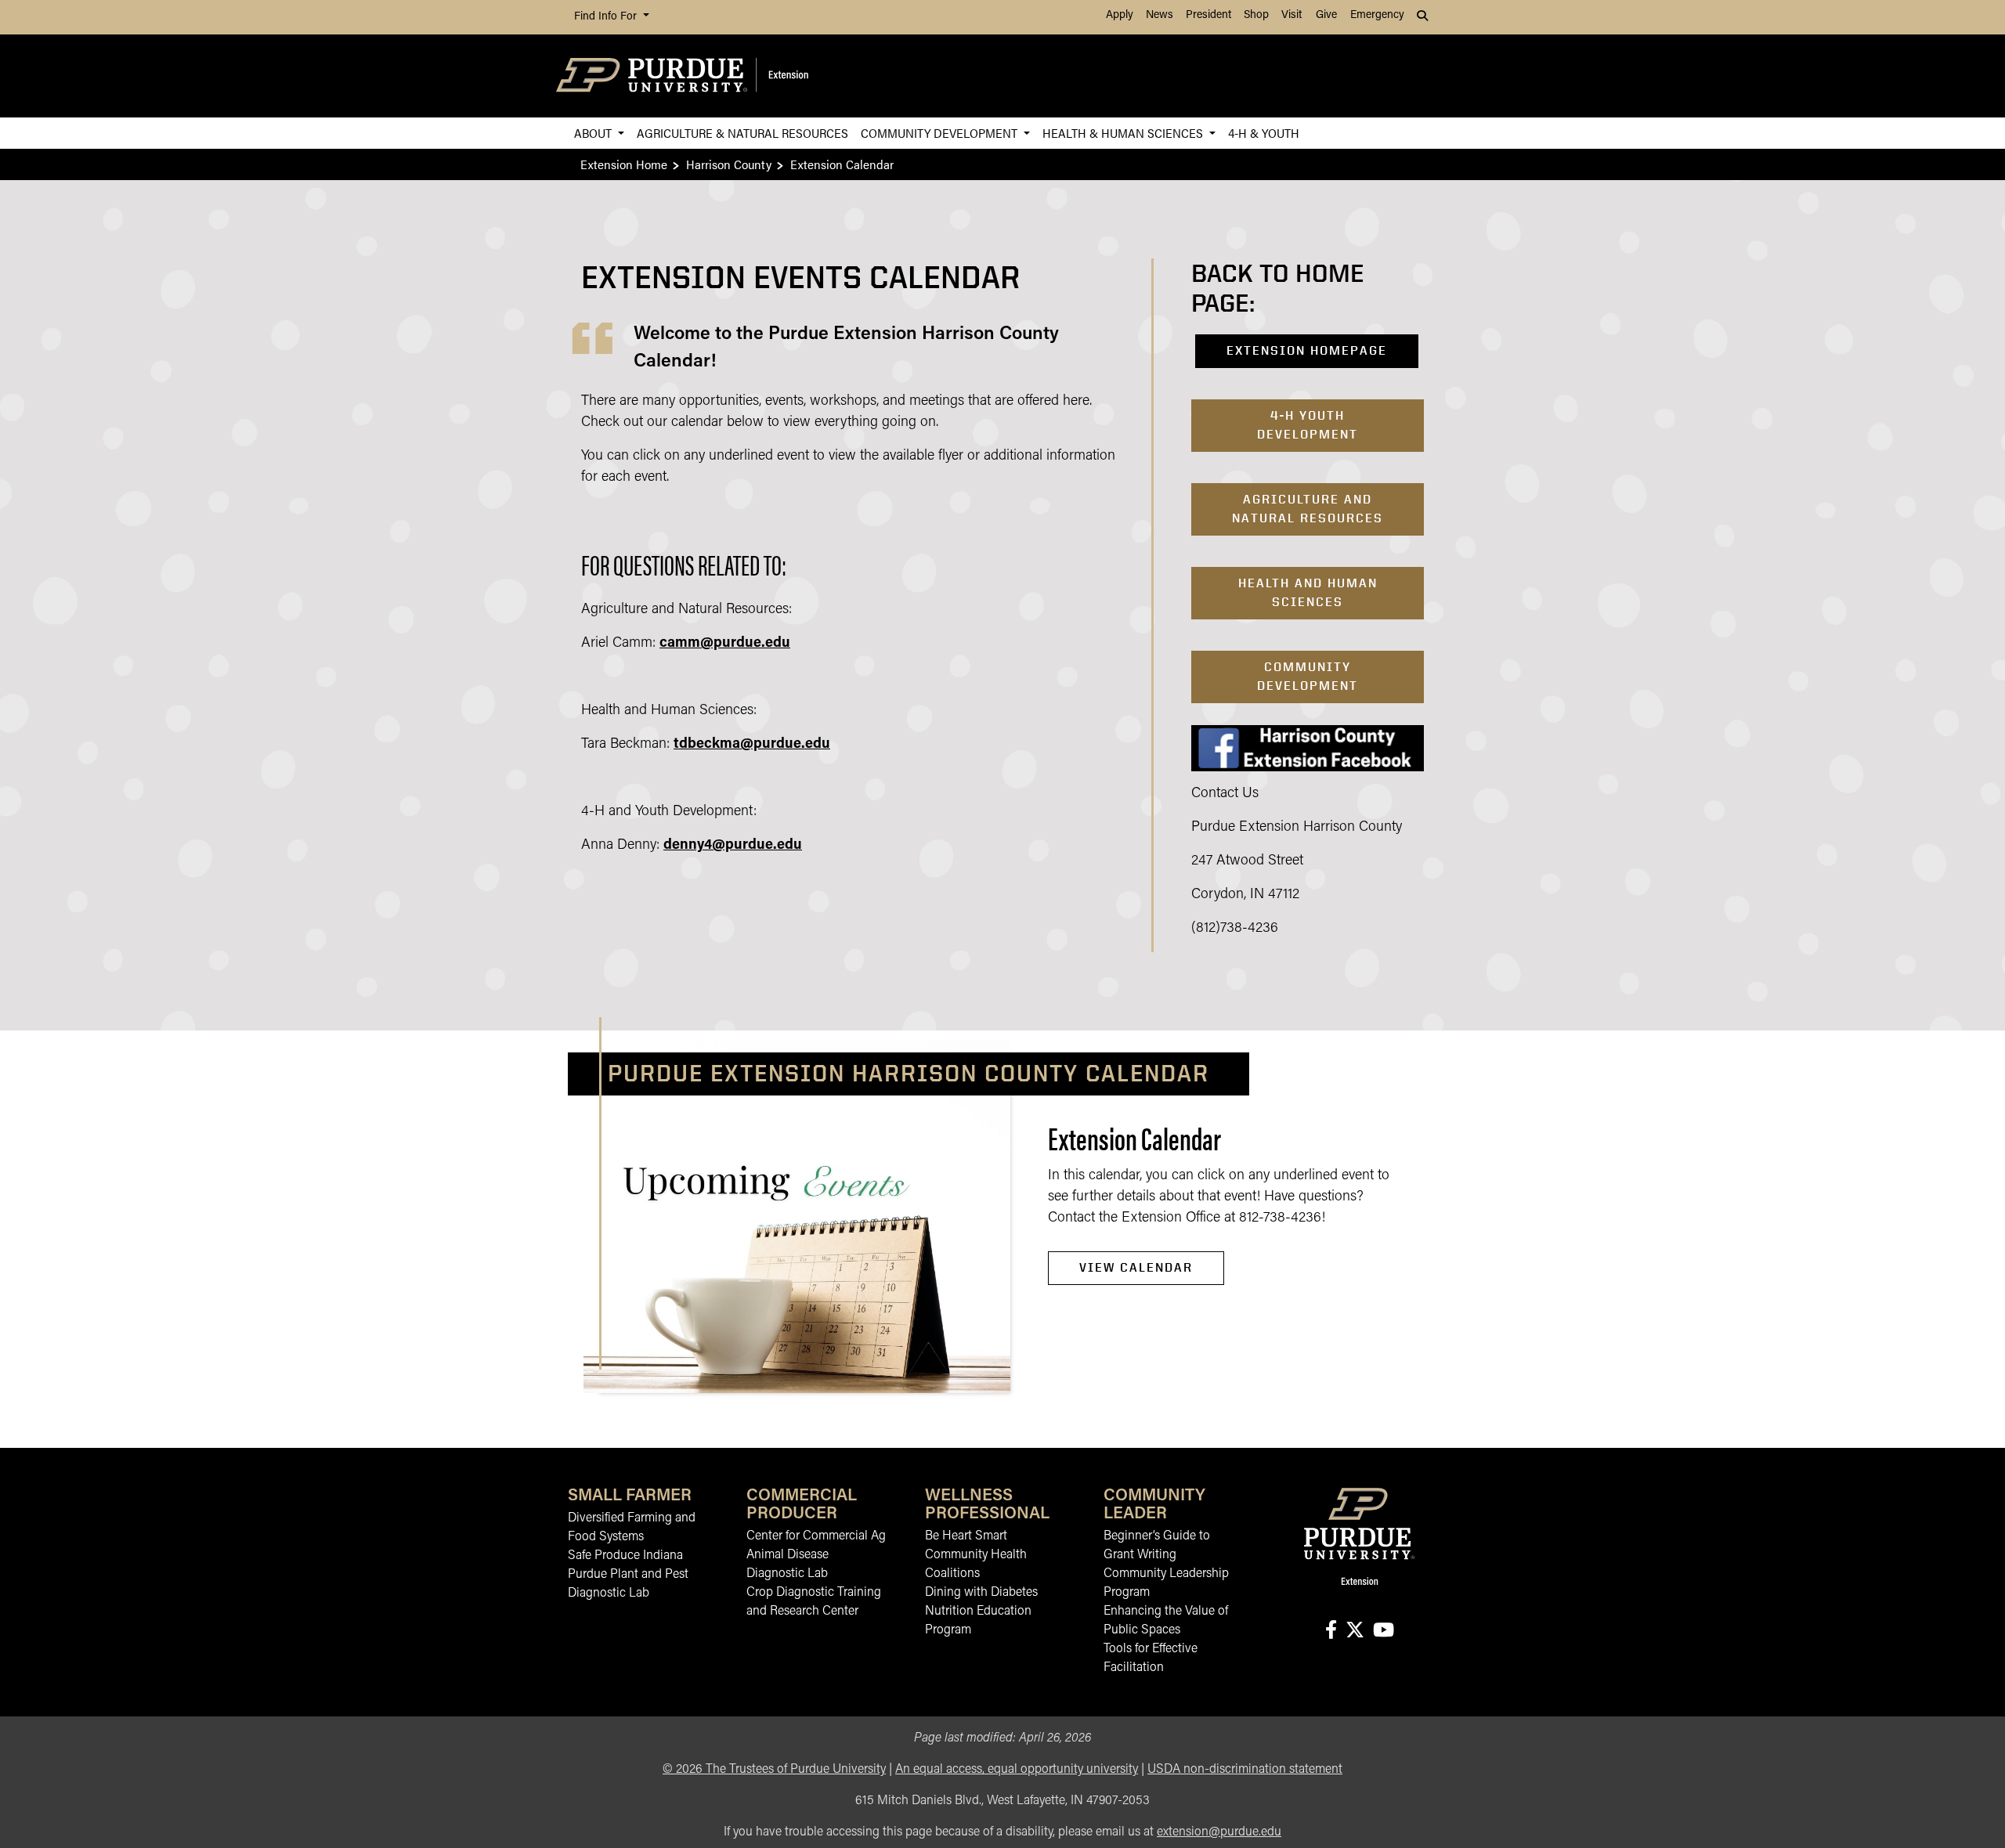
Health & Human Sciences (1124, 133)
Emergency (1377, 15)
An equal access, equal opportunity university (1017, 1770)
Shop (1256, 15)
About (594, 133)
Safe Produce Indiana (625, 1556)
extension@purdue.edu (1219, 1832)
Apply (1120, 15)
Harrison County (729, 164)
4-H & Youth (1264, 133)
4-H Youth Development (1308, 425)
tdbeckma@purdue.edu (752, 745)
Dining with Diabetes (981, 1593)
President (1208, 15)
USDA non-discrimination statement (1245, 1770)
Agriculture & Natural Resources (742, 133)
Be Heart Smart (966, 1536)
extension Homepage (1307, 350)
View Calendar (1136, 1267)
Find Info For (607, 17)
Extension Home (624, 164)
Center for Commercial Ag (816, 1536)
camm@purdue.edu (725, 644)
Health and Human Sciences (1308, 592)
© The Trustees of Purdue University (774, 1770)
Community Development (941, 133)
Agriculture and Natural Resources (1308, 509)
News (1160, 15)
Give (1326, 15)
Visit (1292, 15)
